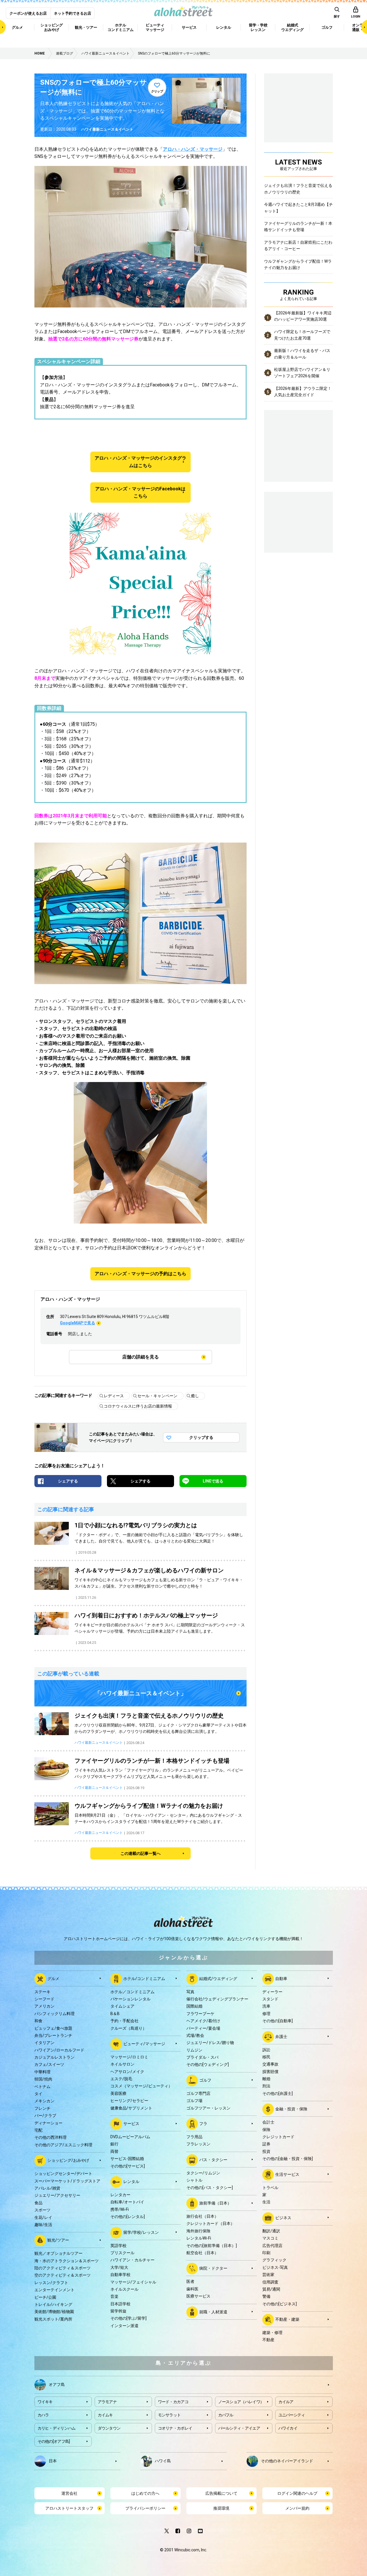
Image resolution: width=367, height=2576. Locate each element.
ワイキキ (45, 2402)
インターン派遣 (124, 2326)
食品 (38, 2203)
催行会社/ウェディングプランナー (217, 1999)
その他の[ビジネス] (280, 2304)
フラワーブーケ (200, 2014)
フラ (203, 2124)
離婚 (266, 2079)
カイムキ (105, 2415)
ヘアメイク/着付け (203, 2021)
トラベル (270, 2188)
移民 (266, 2057)
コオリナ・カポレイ (175, 2428)
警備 (266, 2296)
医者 (190, 2281)
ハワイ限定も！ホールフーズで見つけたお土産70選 (302, 335)
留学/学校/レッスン (141, 2232)
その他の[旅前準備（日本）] (212, 2246)
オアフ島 (57, 2384)
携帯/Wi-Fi (120, 2209)
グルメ (53, 1978)
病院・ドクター (213, 2268)
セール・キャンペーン (157, 1396)
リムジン (194, 2050)
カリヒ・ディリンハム (57, 2428)
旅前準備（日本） (215, 2203)
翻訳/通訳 (271, 2231)
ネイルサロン (122, 2064)
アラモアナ (107, 2402)
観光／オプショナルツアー (58, 2253)
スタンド (270, 1999)
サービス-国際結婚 (127, 2159)
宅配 (38, 2130)
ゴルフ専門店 (198, 2093)
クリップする (201, 1437)
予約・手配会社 (124, 2021)
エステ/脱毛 (121, 2079)
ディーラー (272, 1992)
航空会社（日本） (202, 2253)
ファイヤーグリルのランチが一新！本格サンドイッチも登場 (298, 227)
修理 (266, 2014)
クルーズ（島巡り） (128, 2028)
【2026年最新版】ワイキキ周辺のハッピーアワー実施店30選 (303, 316)
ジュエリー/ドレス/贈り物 (210, 2043)
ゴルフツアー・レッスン (208, 2108)
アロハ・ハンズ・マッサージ (193, 149)
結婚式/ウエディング (218, 1978)
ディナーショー (48, 2123)
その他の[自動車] (278, 2021)
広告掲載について (221, 2493)
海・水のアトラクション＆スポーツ (67, 2261)
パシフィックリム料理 (54, 2014)
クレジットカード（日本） (210, 2223)
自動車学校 (120, 2275)
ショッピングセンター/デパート (63, 2174)
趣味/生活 (43, 2225)
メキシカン (44, 2101)
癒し (195, 1396)
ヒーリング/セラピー (129, 2101)
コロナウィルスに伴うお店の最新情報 (138, 1406)
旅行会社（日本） (202, 2216)
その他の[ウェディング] (208, 2064)
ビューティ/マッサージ (144, 2044)
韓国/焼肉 (43, 2079)
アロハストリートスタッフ (69, 2508)
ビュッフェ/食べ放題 (53, 2028)
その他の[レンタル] (128, 2217)
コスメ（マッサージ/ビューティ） (141, 2086)
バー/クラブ (45, 2116)
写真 (190, 1992)
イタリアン (44, 2043)
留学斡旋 (118, 2311)
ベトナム (42, 2087)
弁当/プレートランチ (53, 2035)
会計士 (268, 2122)
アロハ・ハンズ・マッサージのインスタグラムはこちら (140, 462)
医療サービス (198, 2296)
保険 (266, 2130)
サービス (131, 2124)
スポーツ (42, 2210)
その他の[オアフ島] (54, 2441)
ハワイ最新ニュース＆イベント (107, 129)
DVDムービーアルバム (130, 2137)
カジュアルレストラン (54, 2057)
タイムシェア (122, 2006)
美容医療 (118, 2093)
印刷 (266, 2253)
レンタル (131, 2182)
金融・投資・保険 (291, 2109)
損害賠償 (270, 2072)
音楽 (114, 2296)
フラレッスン (198, 2144)
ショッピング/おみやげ (68, 2160)
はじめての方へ (145, 2493)
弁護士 (281, 2036)
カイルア (286, 2402)
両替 (114, 2151)
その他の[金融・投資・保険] (288, 2159)
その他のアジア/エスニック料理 (63, 2145)
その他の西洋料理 (50, 2137)
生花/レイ (43, 2217)
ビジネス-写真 (275, 2267)
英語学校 (118, 2246)
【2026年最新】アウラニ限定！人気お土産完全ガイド (303, 392)
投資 (266, 2151)
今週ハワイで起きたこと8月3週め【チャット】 (298, 208)
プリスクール (122, 2253)
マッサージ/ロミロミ (129, 2057)
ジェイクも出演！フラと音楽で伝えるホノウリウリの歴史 (298, 189)
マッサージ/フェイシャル (133, 2282)
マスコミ (270, 2238)
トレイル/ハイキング (53, 2304)
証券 (266, 2144)
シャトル (194, 2180)
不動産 (268, 2340)
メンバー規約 (297, 2508)
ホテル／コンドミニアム (132, 1992)
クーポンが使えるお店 (28, 13)
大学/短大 (119, 2267)
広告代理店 (272, 2246)
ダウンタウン (109, 2428)
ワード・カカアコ (173, 2402)
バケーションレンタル (130, 1999)
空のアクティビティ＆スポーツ (63, 2275)
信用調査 (270, 2282)
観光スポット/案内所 (53, 2319)
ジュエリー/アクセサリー (57, 2195)
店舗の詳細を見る (140, 1357)
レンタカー (120, 2195)
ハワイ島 (163, 2461)
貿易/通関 (271, 2289)
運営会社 (69, 2493)
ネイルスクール (124, 2289)
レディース (114, 1396)
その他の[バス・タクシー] (210, 2188)
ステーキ (42, 1992)
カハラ (43, 2415)
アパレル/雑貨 (47, 2188)
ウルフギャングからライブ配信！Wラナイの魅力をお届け (298, 264)
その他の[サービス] (128, 2166)
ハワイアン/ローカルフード (59, 2050)
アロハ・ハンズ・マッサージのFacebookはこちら (140, 492)
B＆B (115, 2014)
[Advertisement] (298, 521)
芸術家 (268, 2275)
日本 (53, 2461)
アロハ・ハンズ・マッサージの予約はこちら (140, 1274)
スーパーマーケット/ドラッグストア (67, 2181)
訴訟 (266, 2050)
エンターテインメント (54, 2290)
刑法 (266, 2086)
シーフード (44, 1999)
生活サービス (287, 2174)
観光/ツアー (58, 2240)
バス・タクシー (213, 2160)
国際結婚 (194, 2006)
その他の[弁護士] (278, 2093)
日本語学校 (120, 2304)
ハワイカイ (288, 2428)
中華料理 (42, 2072)
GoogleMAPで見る (78, 1323)
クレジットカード (278, 2137)
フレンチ (42, 2108)
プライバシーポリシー (145, 2508)
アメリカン (44, 2006)
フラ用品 (194, 2137)
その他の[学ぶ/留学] (128, 2318)
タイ (38, 2094)
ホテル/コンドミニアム (144, 1978)
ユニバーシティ (292, 2415)
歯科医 (192, 2289)
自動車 (281, 1978)
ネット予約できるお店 (73, 13)
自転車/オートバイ (127, 2202)
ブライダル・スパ (202, 2057)
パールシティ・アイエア (239, 2428)
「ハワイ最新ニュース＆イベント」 (140, 1693)
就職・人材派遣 (213, 2312)
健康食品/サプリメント (131, 2108)
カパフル (226, 2415)
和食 (38, 2021)
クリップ (157, 91)
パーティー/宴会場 (203, 2028)
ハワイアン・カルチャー (132, 2260)
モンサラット (169, 2415)
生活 (266, 2202)
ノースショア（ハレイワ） (241, 2402)
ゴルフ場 (194, 2101)
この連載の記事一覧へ (140, 1853)
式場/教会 (195, 2035)
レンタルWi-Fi (199, 2238)
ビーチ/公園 (45, 2297)
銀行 (114, 2144)
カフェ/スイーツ (49, 2064)
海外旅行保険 (198, 2231)
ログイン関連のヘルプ (297, 2493)
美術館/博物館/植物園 (54, 2312)
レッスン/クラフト (51, 2283)
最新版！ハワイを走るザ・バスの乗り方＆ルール (302, 354)
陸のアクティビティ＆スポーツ (63, 2268)
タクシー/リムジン (203, 2173)
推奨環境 (221, 2508)
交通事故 (270, 2064)
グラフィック (274, 2260)
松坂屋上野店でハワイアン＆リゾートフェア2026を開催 (302, 373)
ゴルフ (205, 2080)
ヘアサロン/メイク (127, 2072)
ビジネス (283, 2217)
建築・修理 (272, 2333)
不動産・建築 (287, 2319)
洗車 (266, 2006)
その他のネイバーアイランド (287, 2461)
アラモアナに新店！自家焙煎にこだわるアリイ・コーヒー (298, 245)
